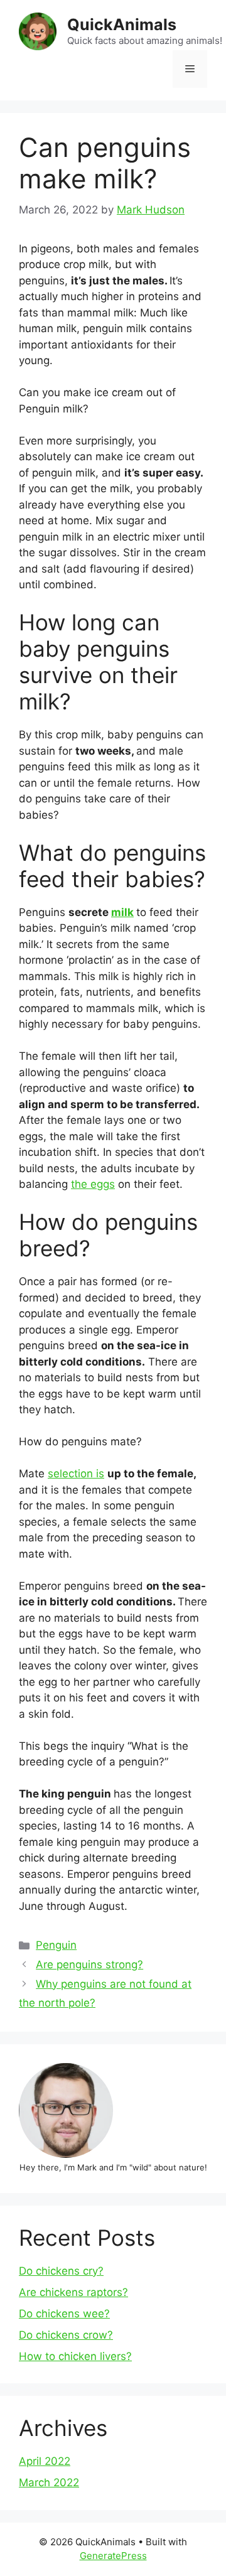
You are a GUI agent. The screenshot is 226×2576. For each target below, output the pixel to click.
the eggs (93, 1184)
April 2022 (45, 2461)
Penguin (56, 1945)
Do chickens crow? (66, 2335)
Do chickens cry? (61, 2271)
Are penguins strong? (89, 1964)
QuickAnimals (122, 24)
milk (122, 912)
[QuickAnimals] (38, 31)
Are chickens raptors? (73, 2292)
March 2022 (49, 2482)
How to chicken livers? (75, 2356)
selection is (76, 1474)
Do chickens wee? (64, 2314)
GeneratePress (113, 2556)
